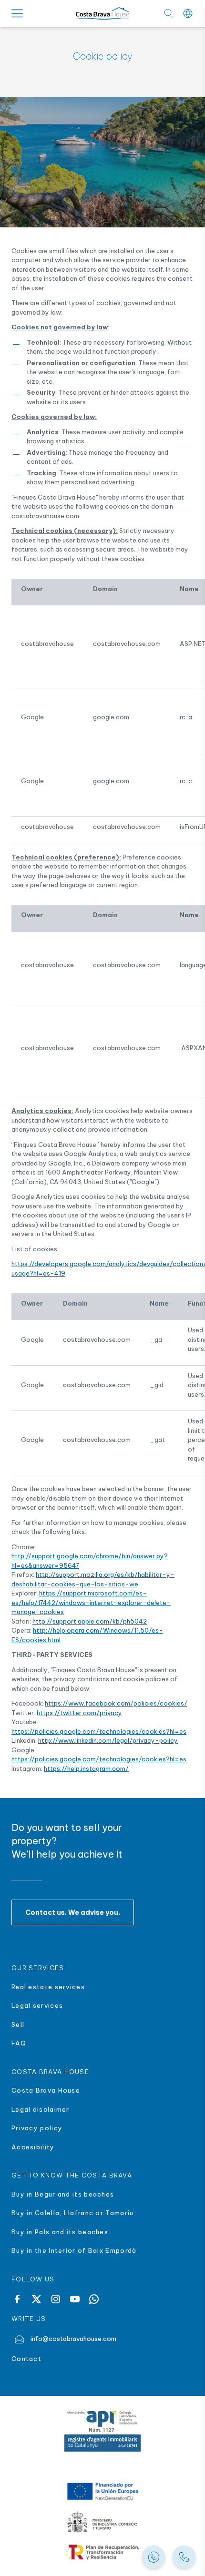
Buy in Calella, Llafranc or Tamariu (73, 2213)
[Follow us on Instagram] (56, 2299)
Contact (26, 2359)
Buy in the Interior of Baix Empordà (75, 2250)
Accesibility (33, 2147)
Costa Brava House (46, 2090)
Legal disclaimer (41, 2109)
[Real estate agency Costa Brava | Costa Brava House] (102, 14)
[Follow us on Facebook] (17, 2299)
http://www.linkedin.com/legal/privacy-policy (108, 1740)
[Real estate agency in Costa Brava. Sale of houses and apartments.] (184, 2557)
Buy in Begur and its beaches (63, 2194)
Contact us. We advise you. (73, 1912)
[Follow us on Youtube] (75, 2299)
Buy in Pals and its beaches (60, 2232)
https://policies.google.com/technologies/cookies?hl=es (99, 1731)
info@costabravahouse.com (73, 2339)
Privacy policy (37, 2128)
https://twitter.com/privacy (79, 1713)
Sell (18, 2024)
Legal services (37, 2005)
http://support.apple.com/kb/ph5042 (90, 1621)
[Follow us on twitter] (36, 2299)
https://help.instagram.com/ (86, 1768)
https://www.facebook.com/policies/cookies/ (116, 1703)
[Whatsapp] (94, 2299)
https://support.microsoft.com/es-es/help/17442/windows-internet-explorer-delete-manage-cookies (91, 1602)
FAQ (19, 2043)
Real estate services (48, 1987)
